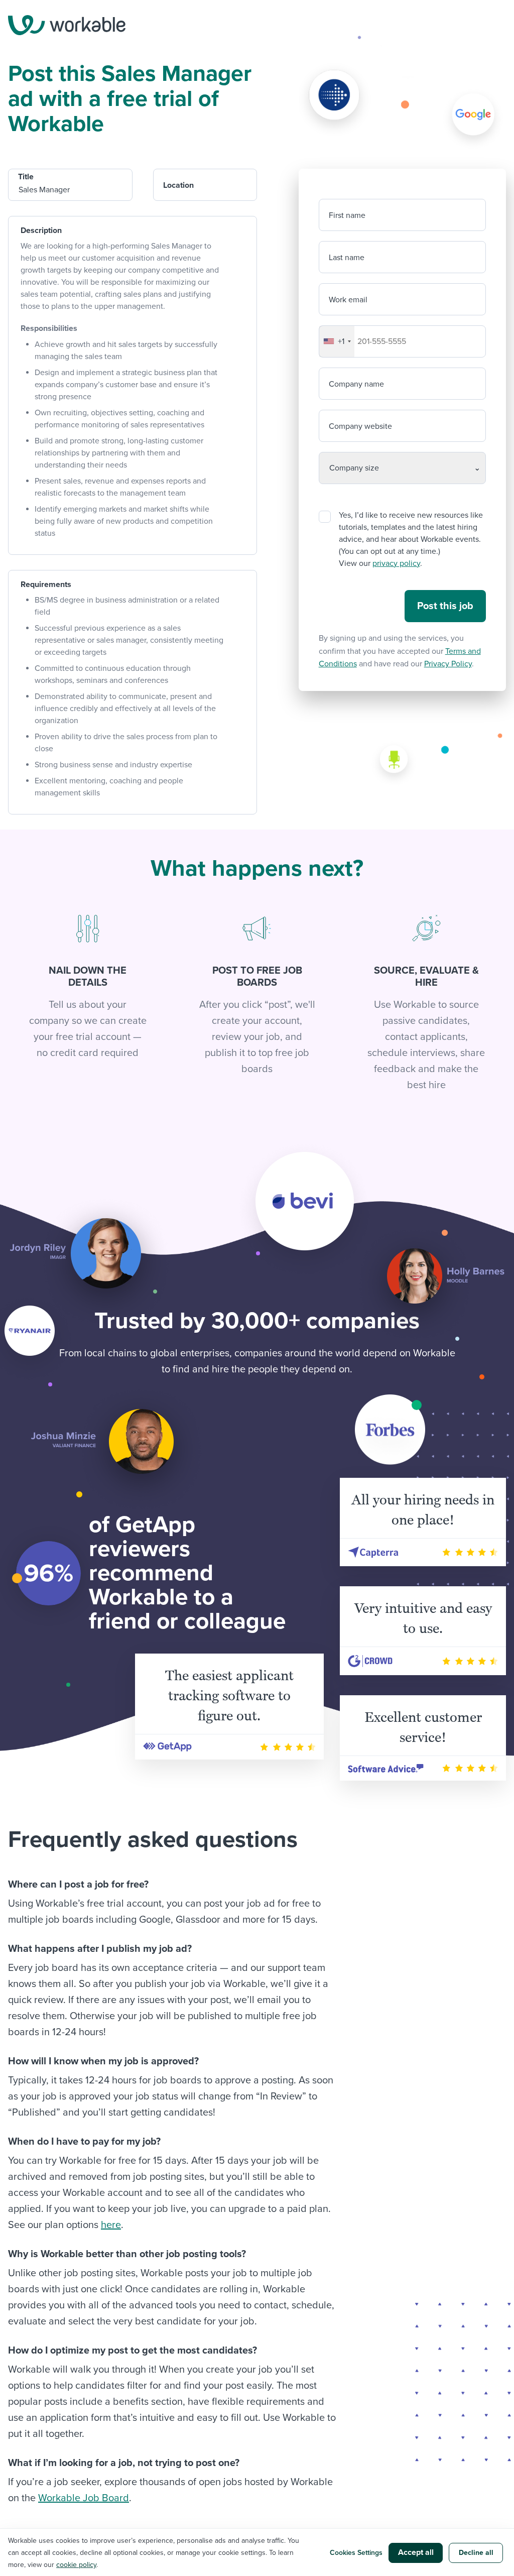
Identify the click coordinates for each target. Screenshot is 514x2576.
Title (26, 177)
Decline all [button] (476, 2553)
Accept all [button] (416, 2552)
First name (347, 215)
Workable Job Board (84, 2498)
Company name (356, 384)
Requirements (46, 584)
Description (41, 230)
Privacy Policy (448, 664)
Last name (347, 258)
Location (178, 185)
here (111, 2225)
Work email (348, 300)
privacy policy (396, 563)
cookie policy (76, 2565)
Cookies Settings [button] (356, 2553)
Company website (360, 426)
